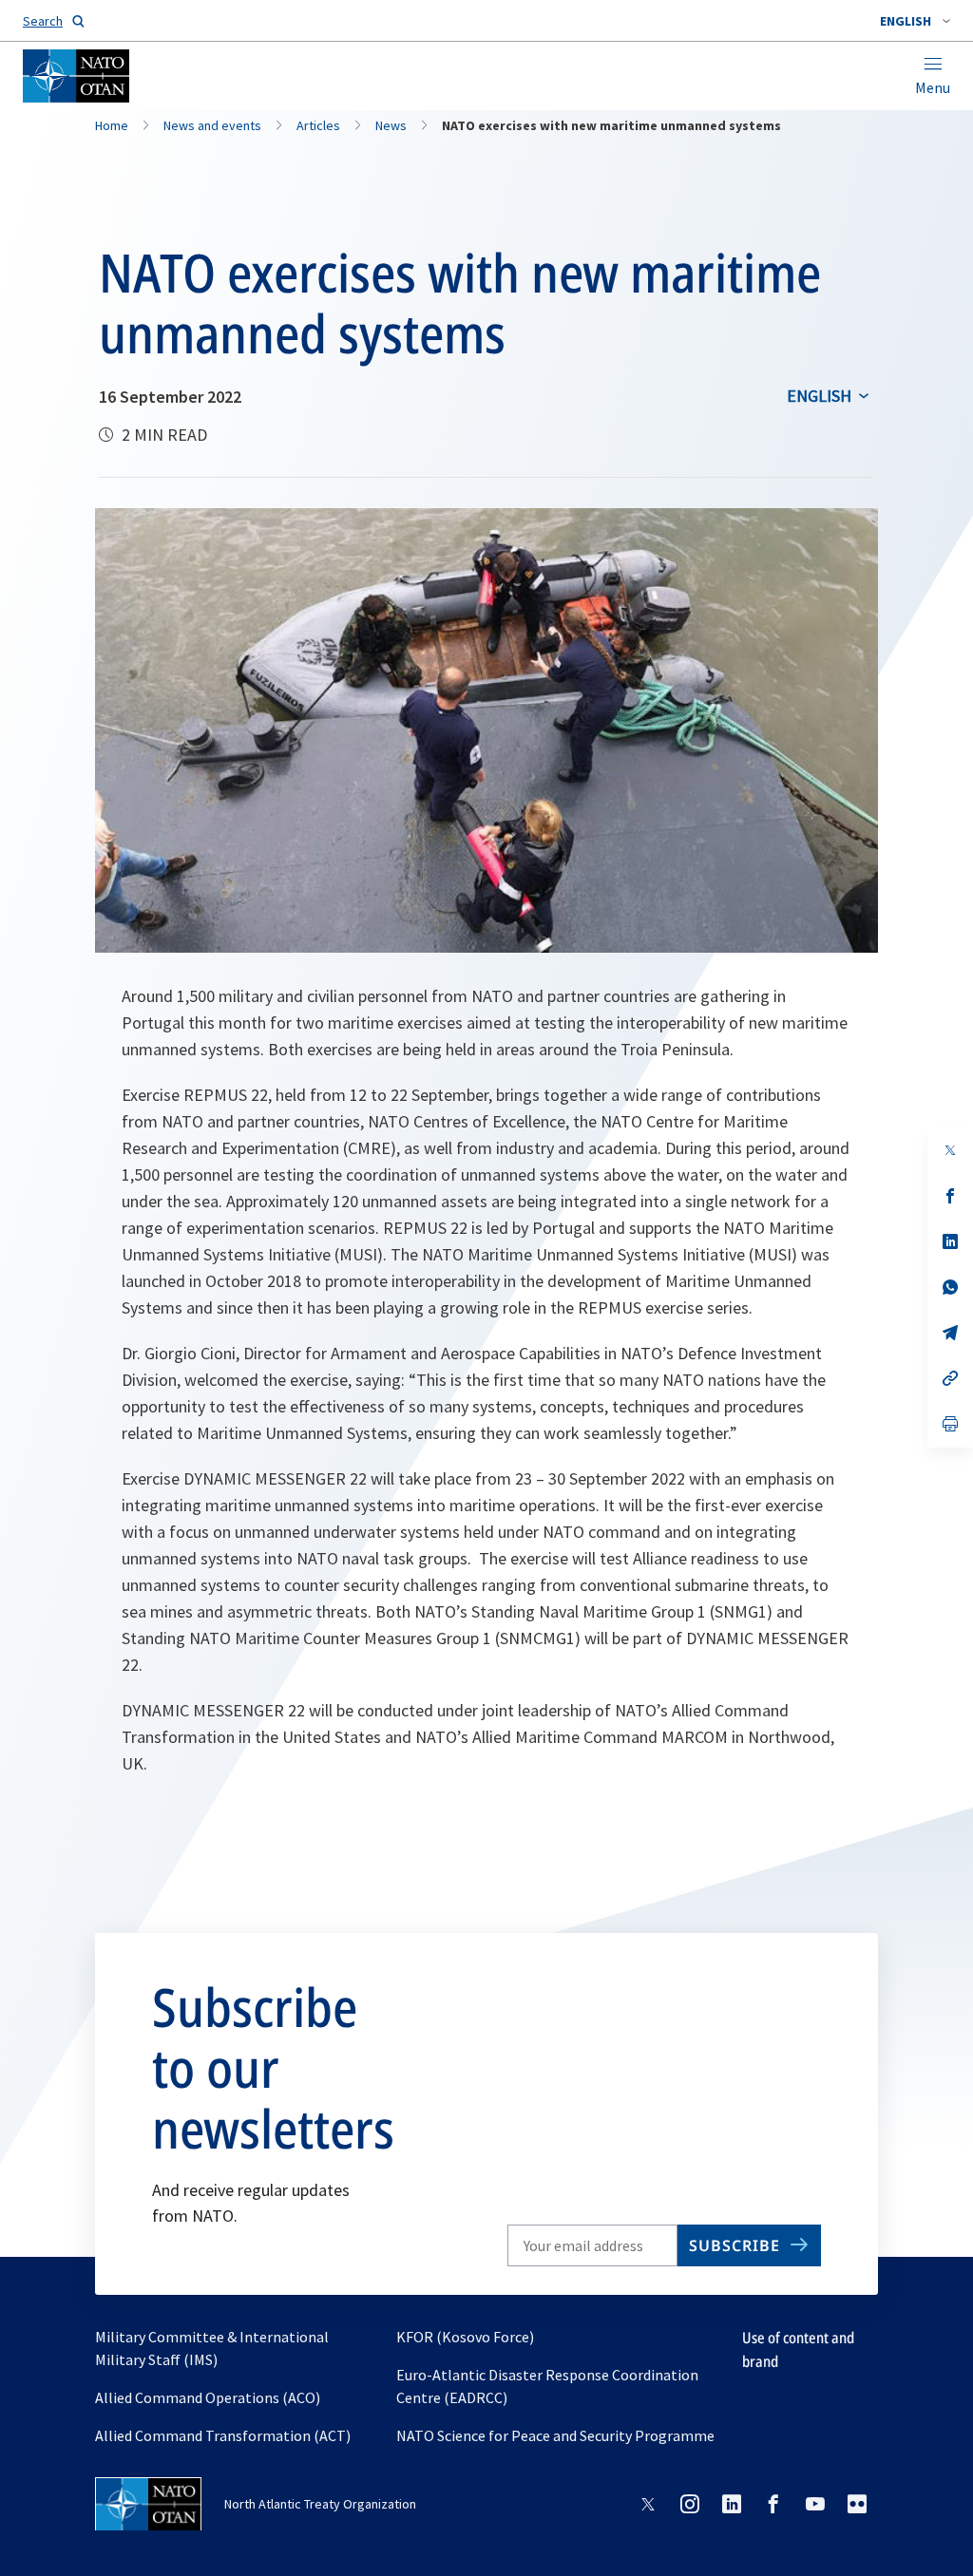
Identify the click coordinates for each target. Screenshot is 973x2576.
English (819, 396)
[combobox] (915, 21)
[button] (915, 21)
